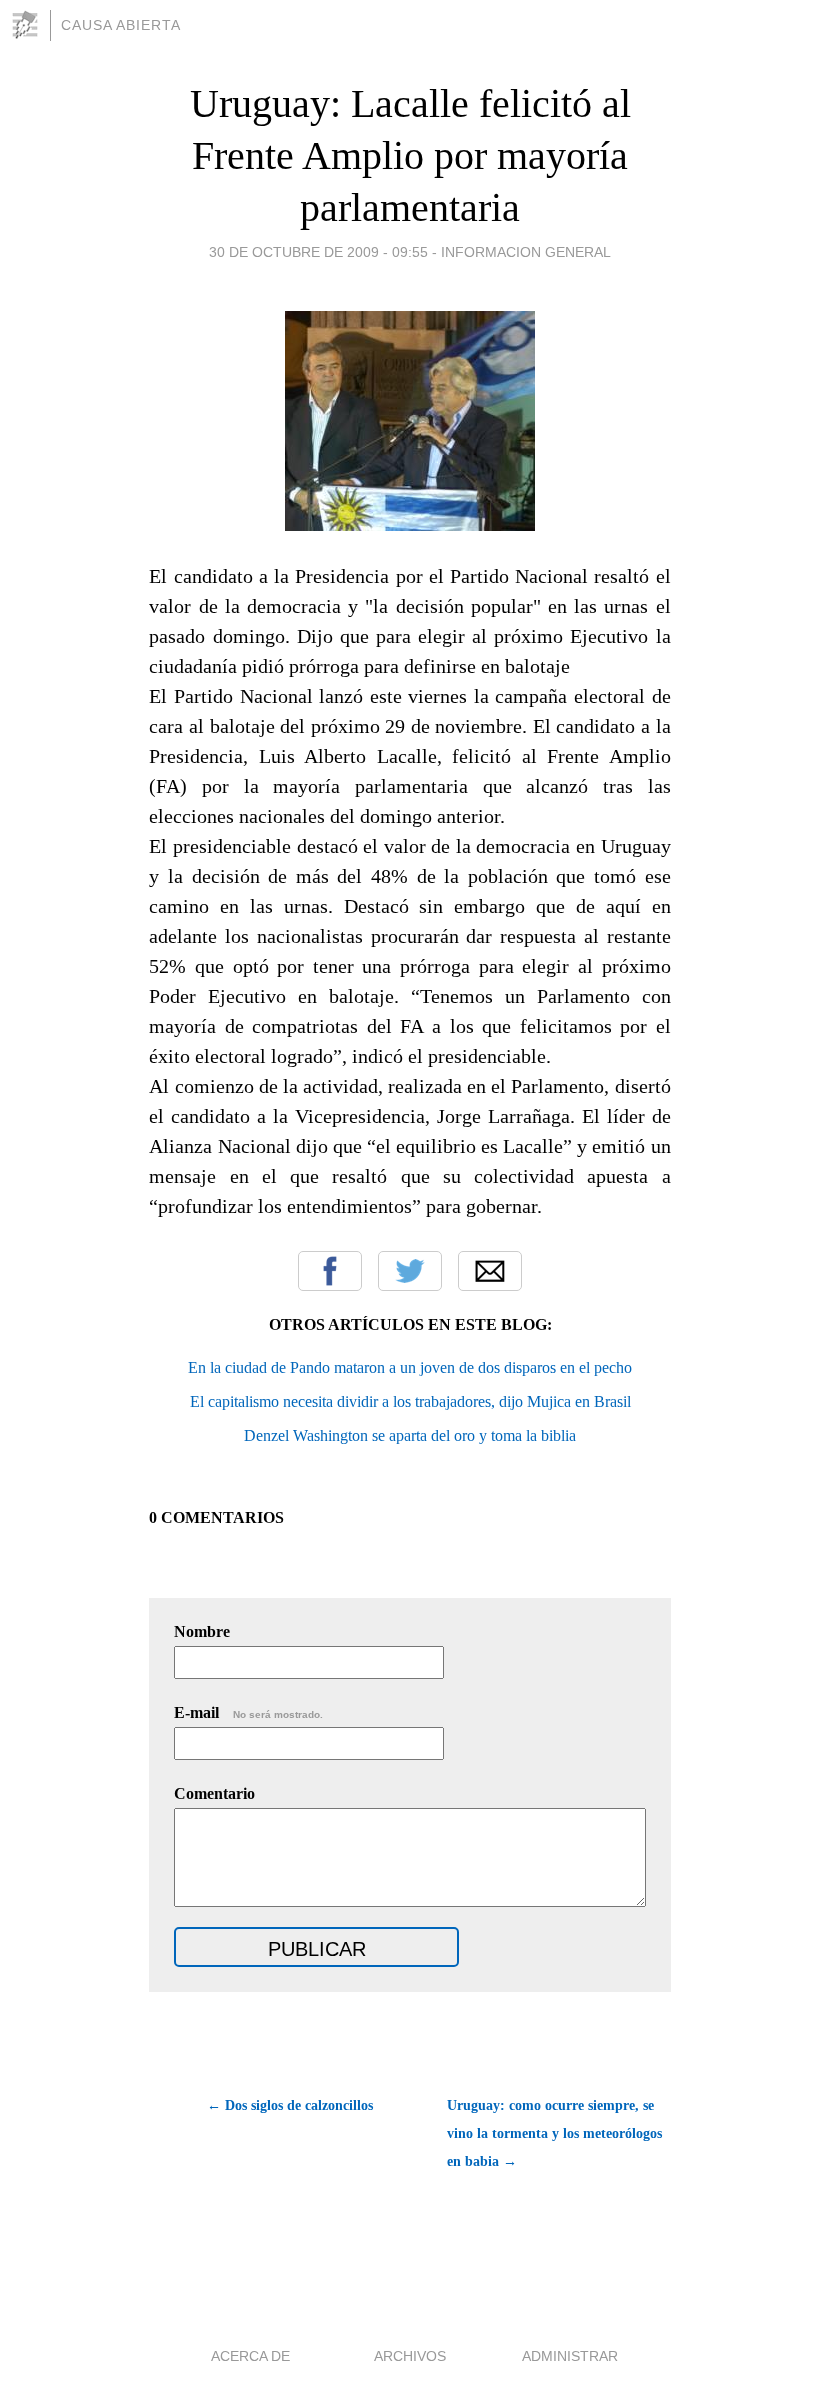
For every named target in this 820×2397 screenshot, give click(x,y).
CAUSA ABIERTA (121, 25)
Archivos (410, 2356)
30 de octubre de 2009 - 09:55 (318, 252)
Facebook (330, 1271)
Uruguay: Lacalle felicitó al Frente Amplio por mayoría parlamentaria (410, 155)
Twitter (410, 1271)
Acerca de (250, 2356)
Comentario (214, 1793)
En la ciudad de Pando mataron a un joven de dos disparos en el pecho (410, 1367)
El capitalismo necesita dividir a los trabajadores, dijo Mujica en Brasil (410, 1401)
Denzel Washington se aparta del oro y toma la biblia (410, 1435)
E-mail (248, 1712)
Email (490, 1271)
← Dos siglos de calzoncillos (290, 2105)
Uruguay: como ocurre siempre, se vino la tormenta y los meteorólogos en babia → (554, 2133)
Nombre (202, 1631)
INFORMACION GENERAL (526, 252)
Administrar (570, 2356)
